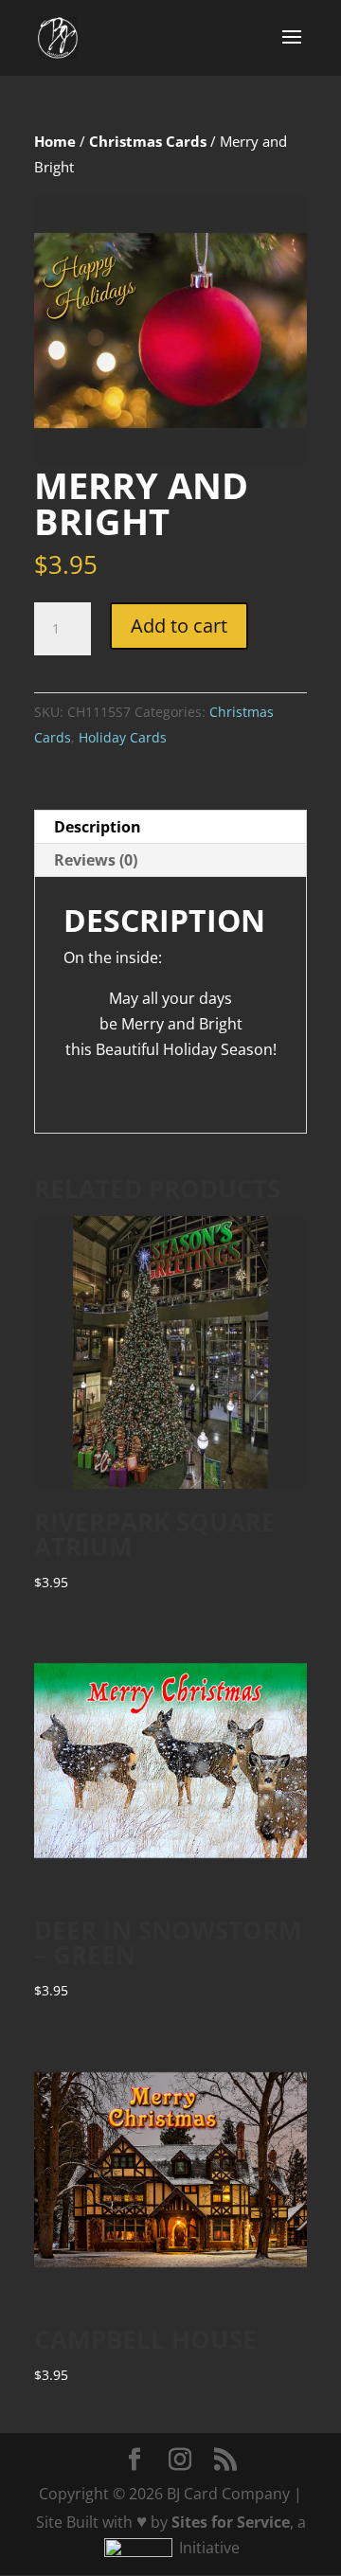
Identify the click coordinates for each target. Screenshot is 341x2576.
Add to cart (179, 626)
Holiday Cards (123, 737)
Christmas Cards (148, 141)
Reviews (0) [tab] (96, 860)
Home (55, 141)
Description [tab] (98, 827)
